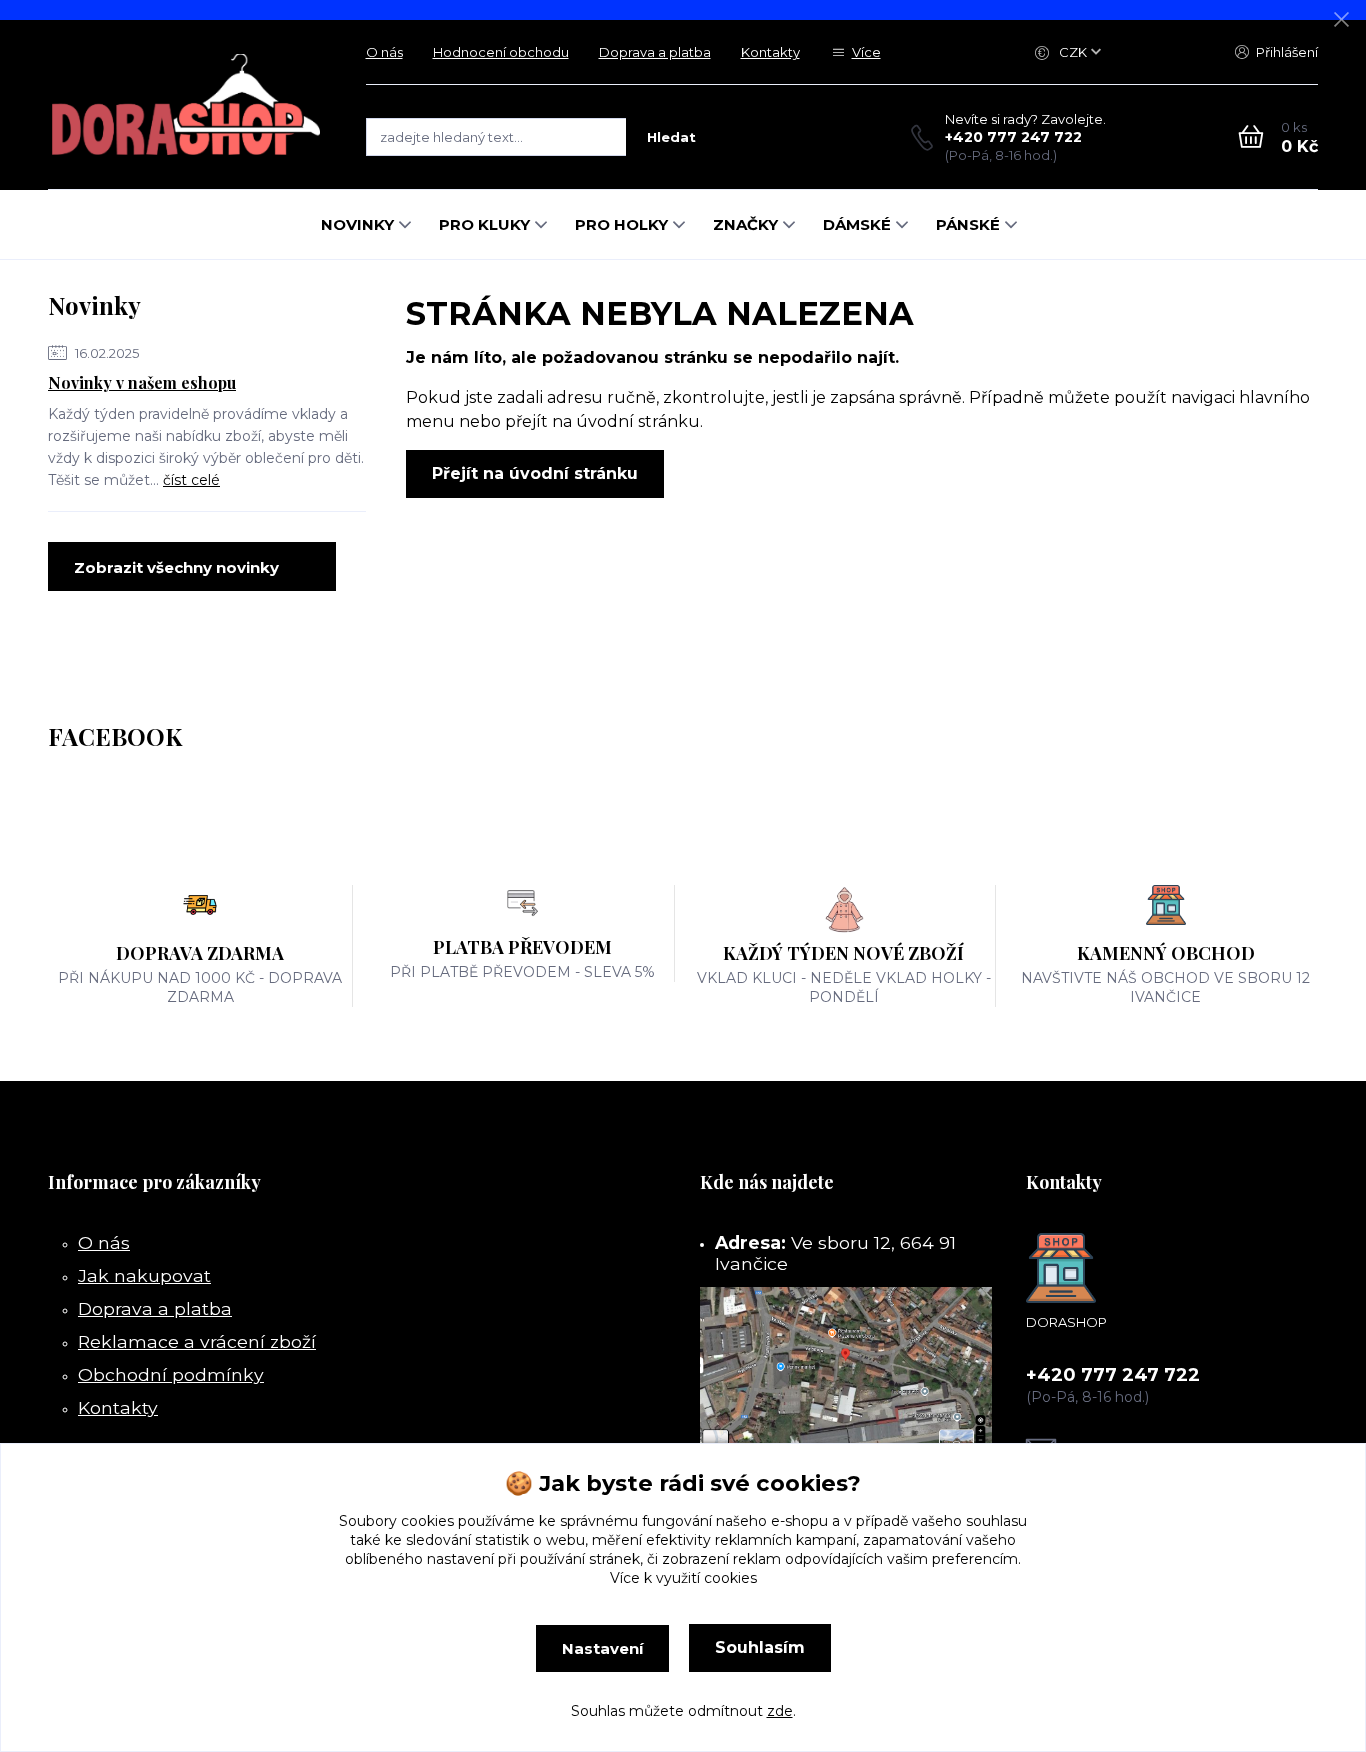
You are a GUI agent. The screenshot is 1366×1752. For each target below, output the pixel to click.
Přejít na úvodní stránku (535, 473)
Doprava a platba (655, 52)
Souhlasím (760, 1647)
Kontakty (770, 52)
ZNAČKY (745, 224)
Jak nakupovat (144, 1275)
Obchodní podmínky (171, 1374)
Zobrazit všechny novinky (176, 567)
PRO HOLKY (621, 224)
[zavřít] (1341, 20)
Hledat (671, 137)
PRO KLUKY (484, 224)
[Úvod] (187, 104)
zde (780, 1711)
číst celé (191, 480)
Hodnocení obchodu (501, 52)
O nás (384, 52)
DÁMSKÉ (857, 224)
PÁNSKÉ (968, 224)
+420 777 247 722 (1013, 137)
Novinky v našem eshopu (142, 382)
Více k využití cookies (683, 1578)
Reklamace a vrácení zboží (197, 1341)
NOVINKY (357, 224)
